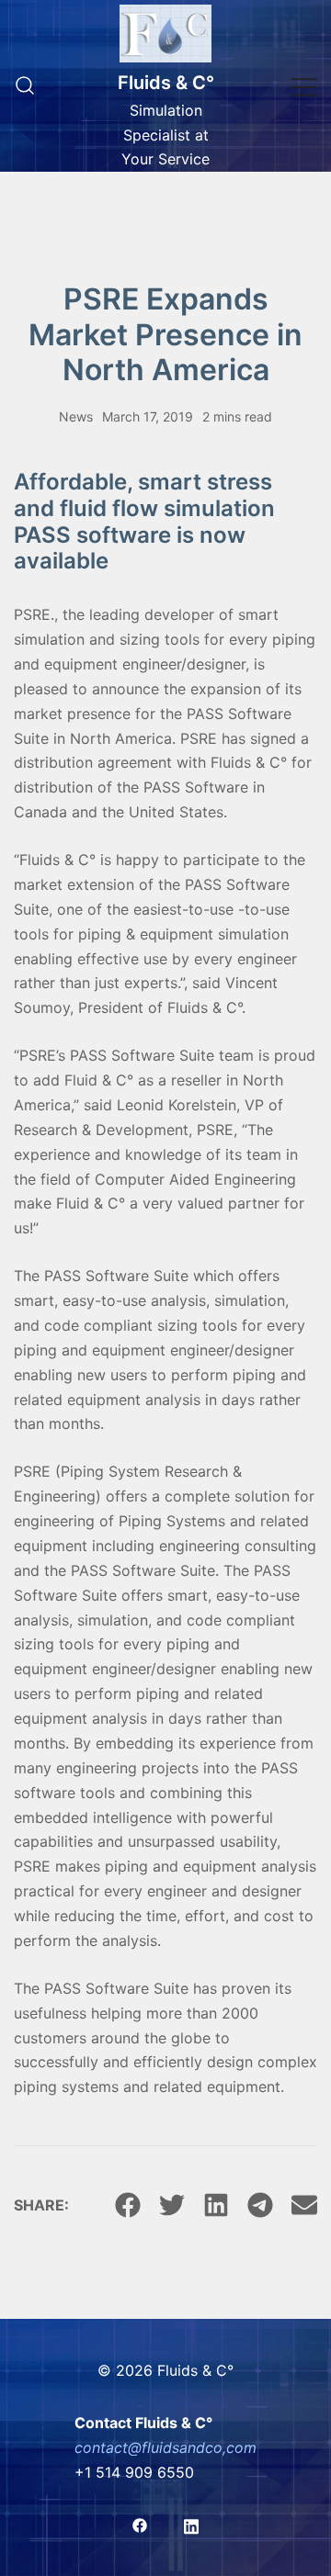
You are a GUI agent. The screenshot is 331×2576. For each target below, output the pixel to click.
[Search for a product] (25, 86)
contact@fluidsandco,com (165, 2447)
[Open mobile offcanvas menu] (304, 86)
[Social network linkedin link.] (191, 2524)
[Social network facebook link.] (140, 2524)
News (76, 416)
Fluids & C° (166, 83)
